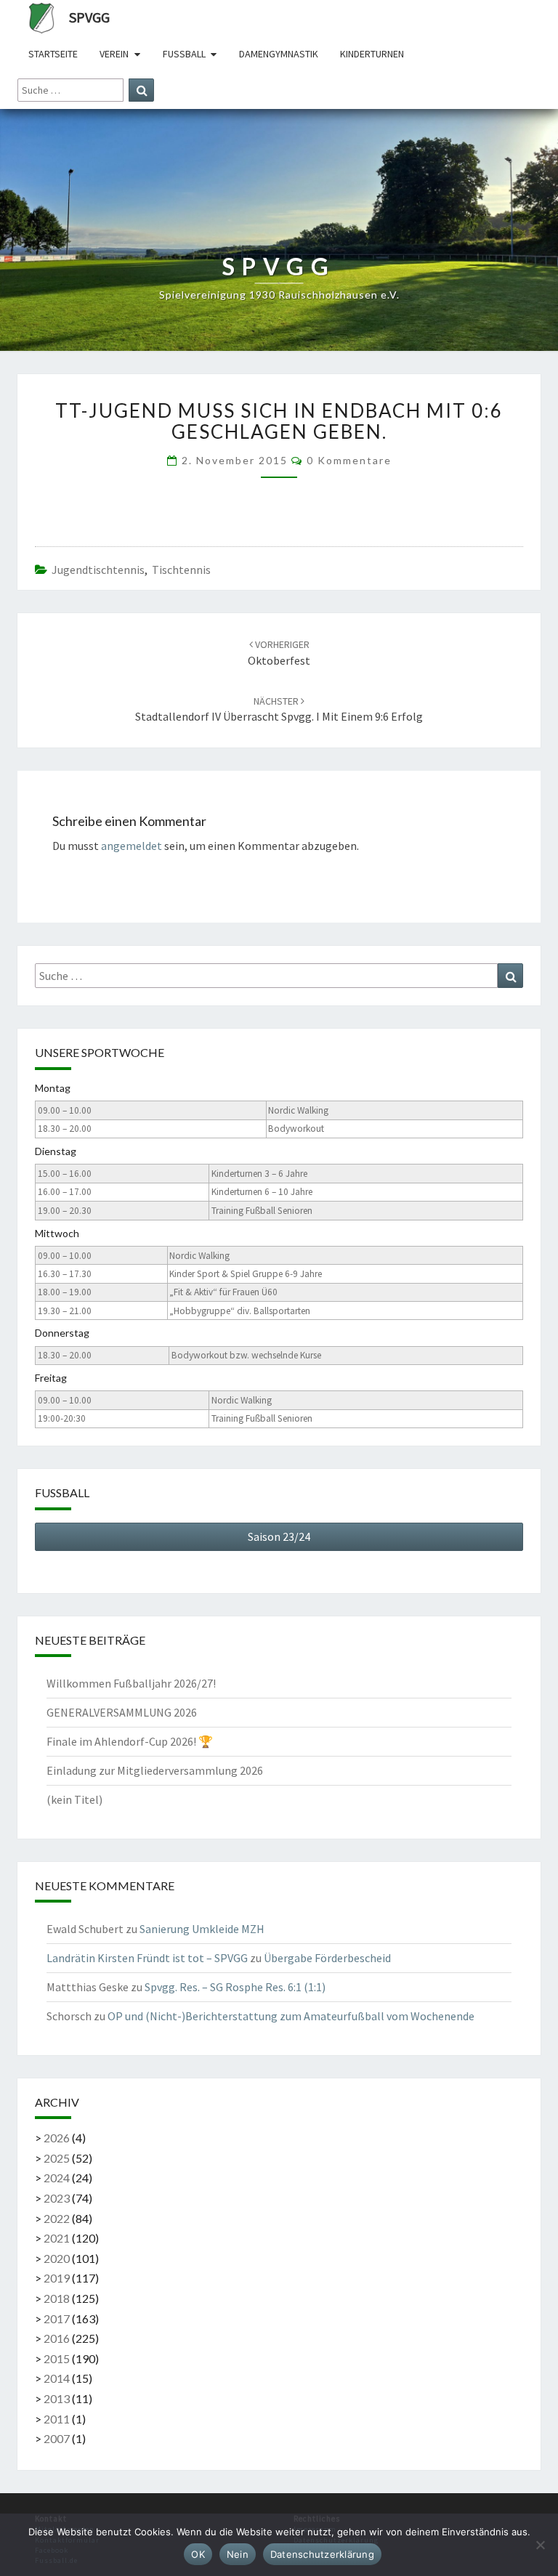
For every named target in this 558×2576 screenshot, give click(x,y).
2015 (57, 2358)
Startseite (53, 54)
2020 (57, 2258)
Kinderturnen (372, 54)
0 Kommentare (349, 460)
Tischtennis (181, 570)
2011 (57, 2419)
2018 (57, 2298)
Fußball (184, 54)
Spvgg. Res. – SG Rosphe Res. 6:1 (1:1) (235, 1987)
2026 (57, 2138)
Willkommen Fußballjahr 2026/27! (131, 1683)
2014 (57, 2378)
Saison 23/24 (279, 1536)
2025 (57, 2158)
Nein (238, 2554)
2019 (57, 2278)
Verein (114, 54)
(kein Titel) (74, 1799)
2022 (57, 2218)
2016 (57, 2338)
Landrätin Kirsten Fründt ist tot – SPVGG (147, 1958)
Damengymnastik (279, 54)
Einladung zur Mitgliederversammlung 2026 (155, 1770)
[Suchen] (141, 90)
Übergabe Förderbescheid (327, 1958)
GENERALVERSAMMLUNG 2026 (122, 1712)
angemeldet (132, 846)
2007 (57, 2438)
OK (198, 2554)
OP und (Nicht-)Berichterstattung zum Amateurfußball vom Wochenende (291, 2016)
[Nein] (540, 2545)
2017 (57, 2318)
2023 (57, 2198)
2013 (57, 2398)
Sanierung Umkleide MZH (202, 1929)
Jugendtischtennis (98, 570)
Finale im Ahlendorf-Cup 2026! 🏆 (130, 1741)
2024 (57, 2178)
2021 (57, 2238)
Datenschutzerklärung (322, 2554)
